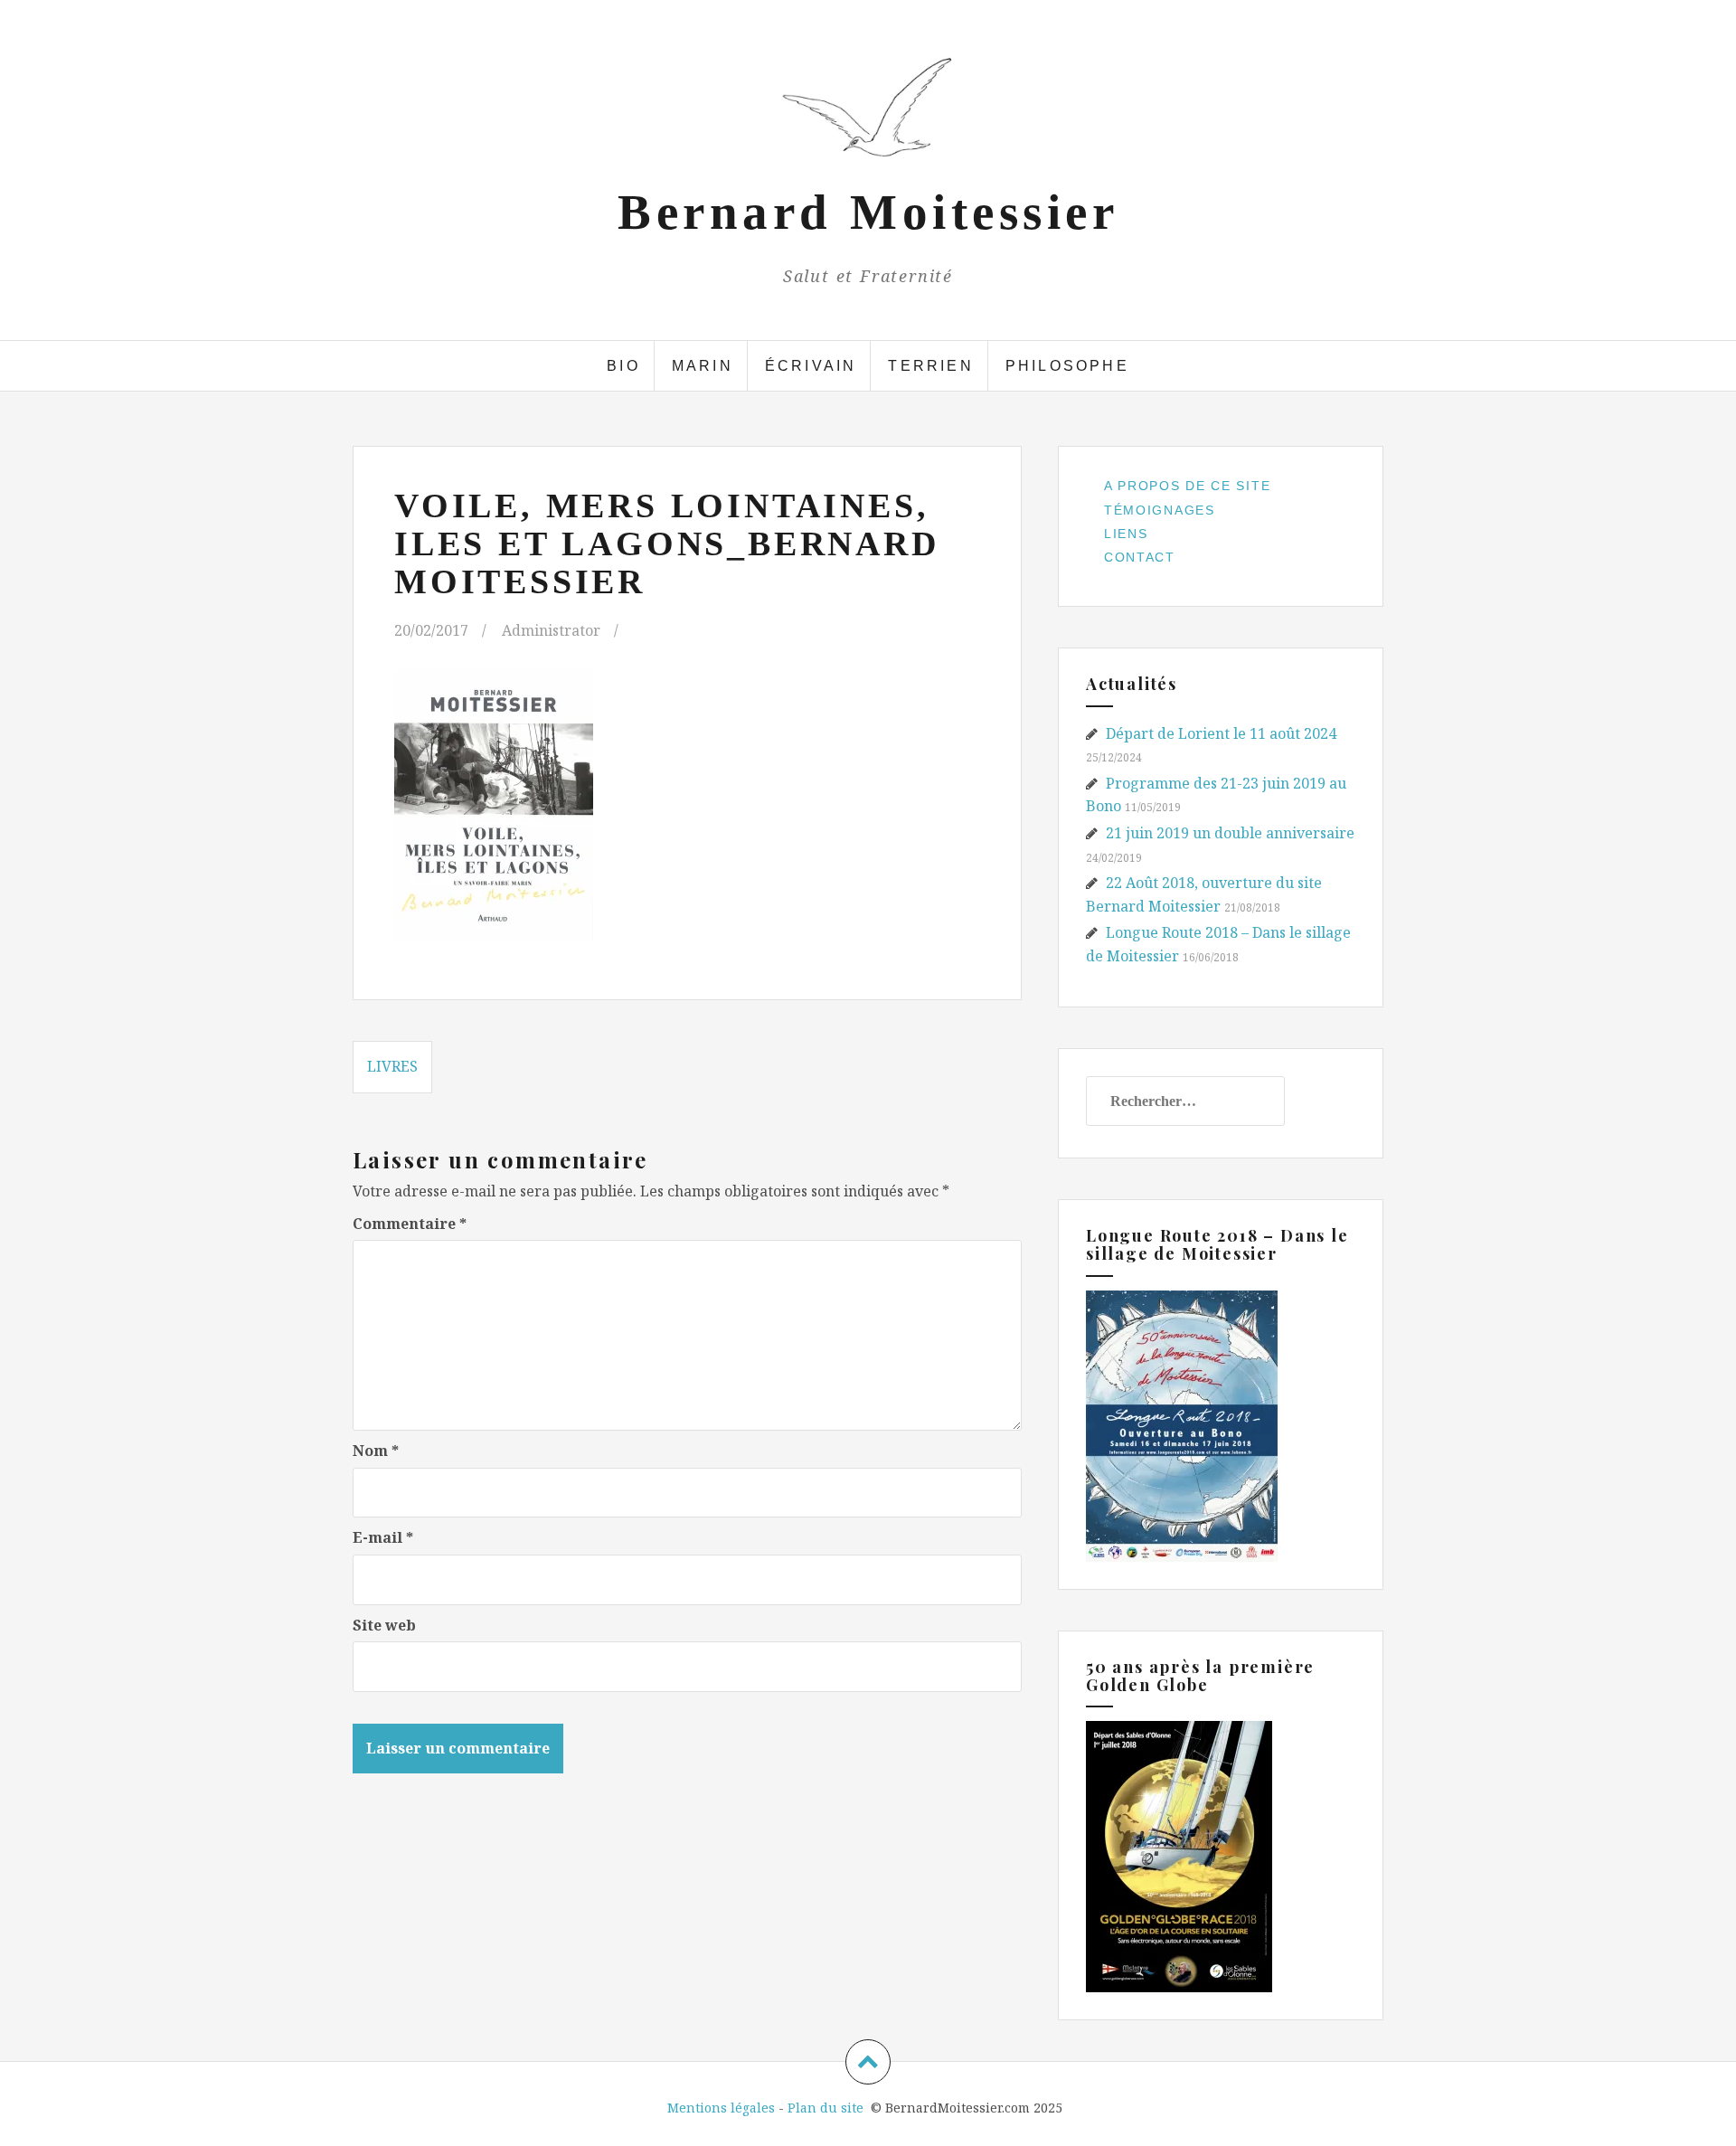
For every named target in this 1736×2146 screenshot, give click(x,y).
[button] (868, 108)
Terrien (930, 366)
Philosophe (1067, 366)
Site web (384, 1625)
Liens (1126, 534)
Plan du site (826, 2108)
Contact (1140, 557)
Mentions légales (721, 2108)
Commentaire (410, 1224)
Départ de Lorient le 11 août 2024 (1221, 733)
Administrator (551, 630)
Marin (703, 366)
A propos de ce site (1187, 486)
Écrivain (811, 366)
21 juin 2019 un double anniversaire (1230, 833)
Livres (392, 1066)
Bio (623, 366)
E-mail (383, 1537)
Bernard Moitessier (868, 212)
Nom (376, 1451)
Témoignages (1160, 510)
